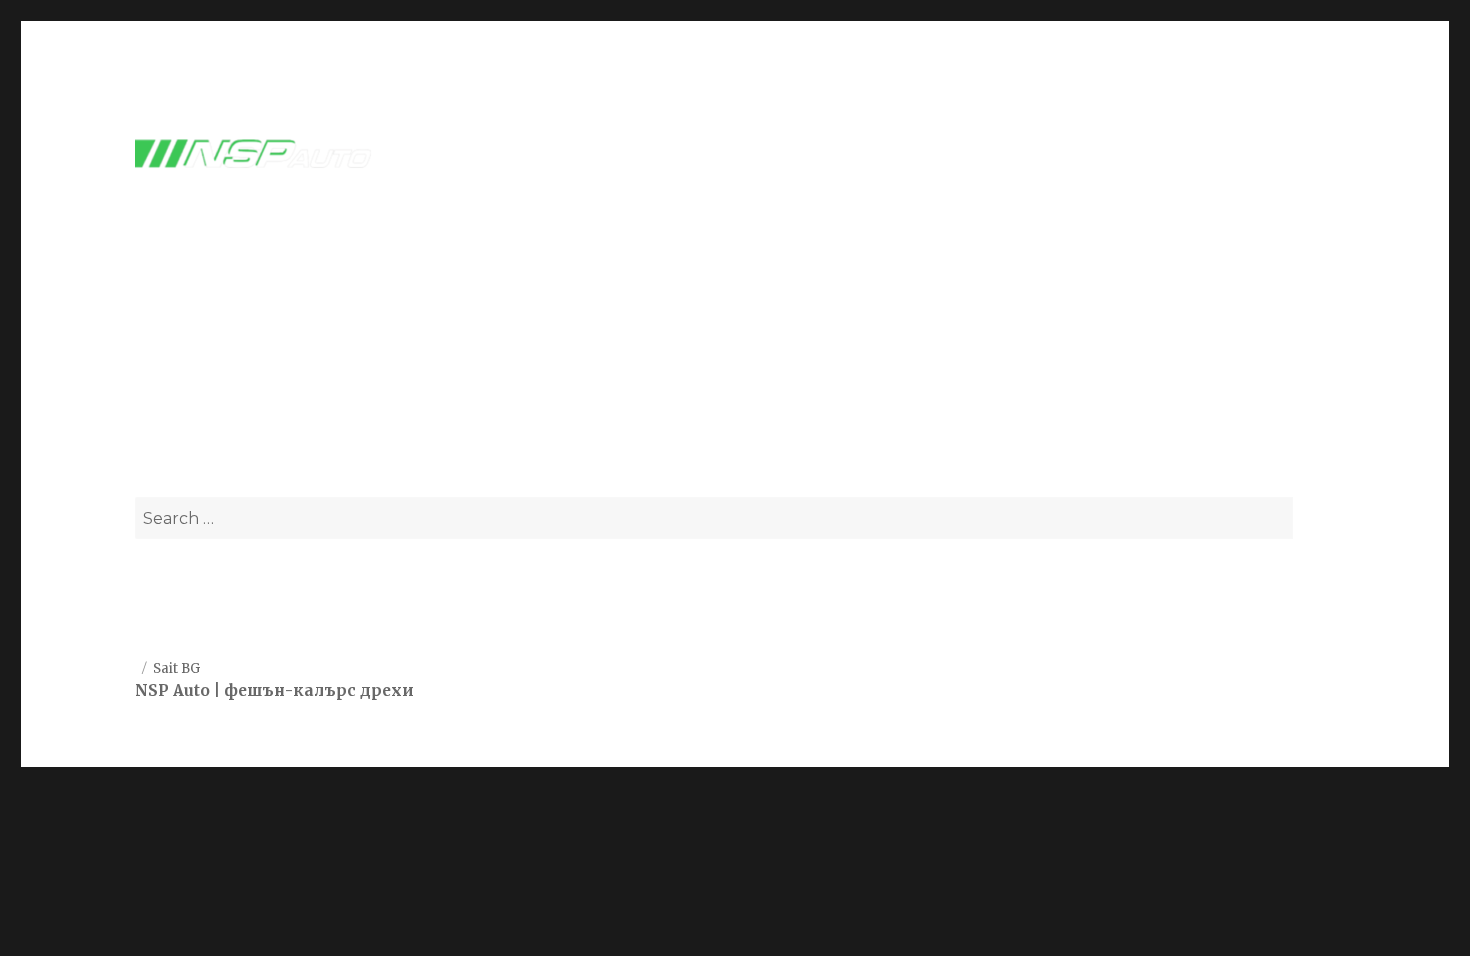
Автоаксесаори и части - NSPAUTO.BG (735, 363)
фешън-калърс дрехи (319, 690)
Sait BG (176, 668)
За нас (1204, 154)
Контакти (1296, 154)
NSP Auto (172, 690)
